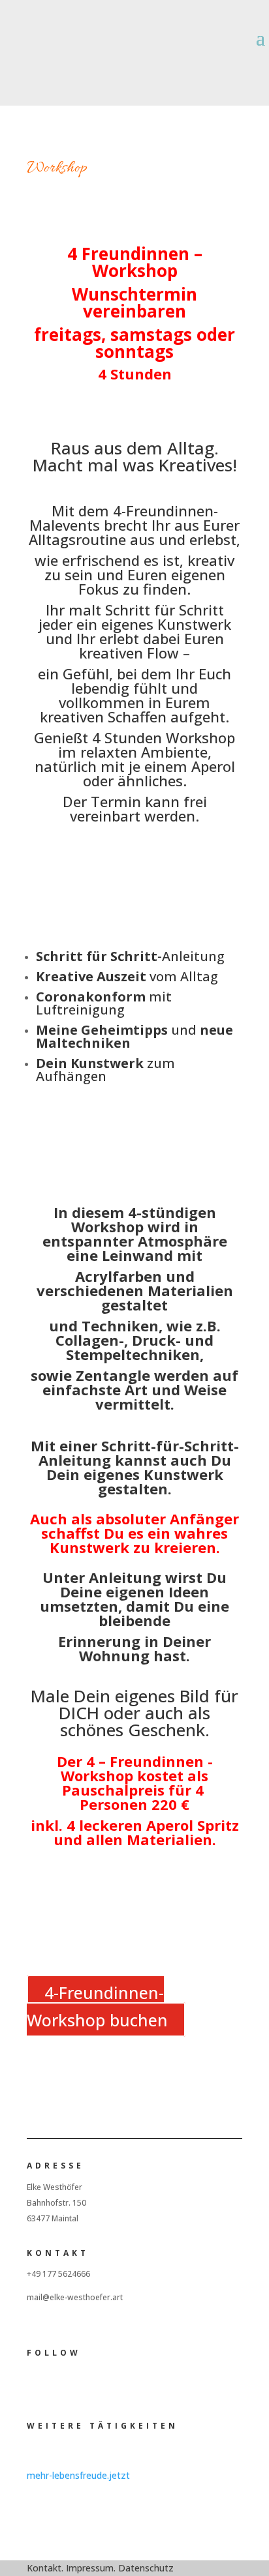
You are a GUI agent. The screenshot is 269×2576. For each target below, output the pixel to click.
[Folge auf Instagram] (232, 61)
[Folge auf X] (57, 2384)
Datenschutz (146, 2568)
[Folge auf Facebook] (206, 61)
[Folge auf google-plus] (83, 2384)
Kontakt (44, 2568)
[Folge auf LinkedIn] (259, 61)
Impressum (90, 2568)
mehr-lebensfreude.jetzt (78, 2475)
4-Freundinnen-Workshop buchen (97, 2006)
